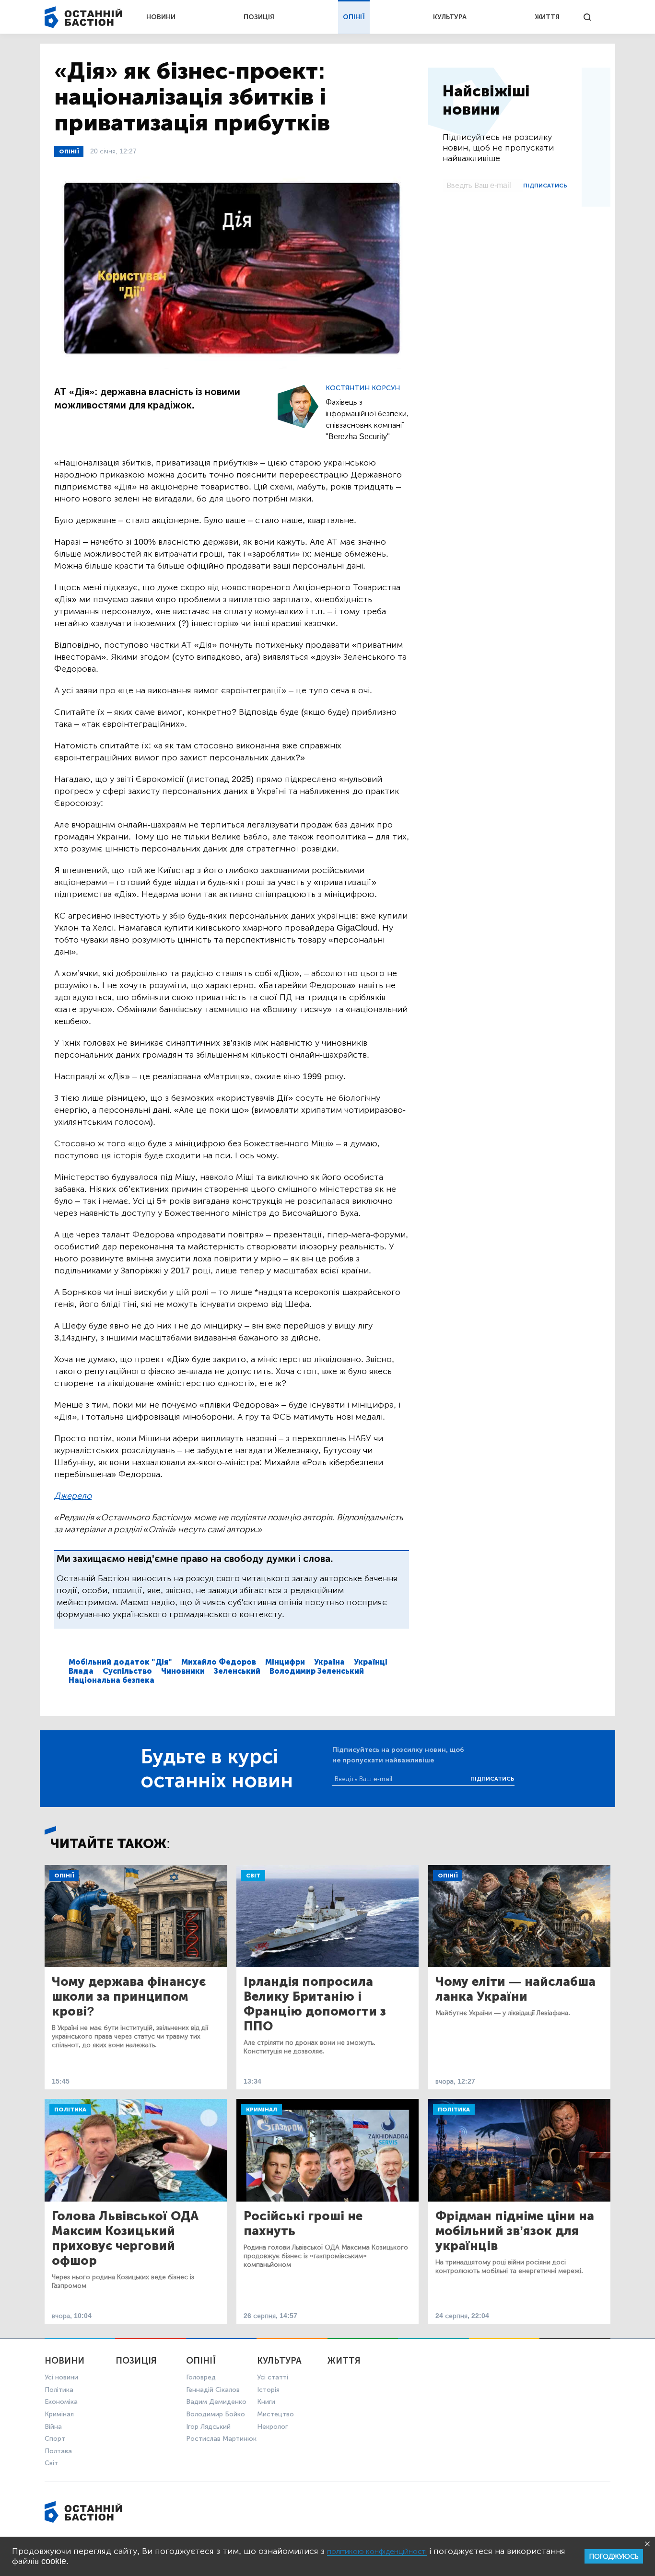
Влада (81, 1671)
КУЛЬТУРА (450, 17)
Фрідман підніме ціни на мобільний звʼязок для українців (515, 2231)
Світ (253, 1876)
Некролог (272, 2427)
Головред (201, 2377)
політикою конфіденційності (377, 2551)
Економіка (61, 2402)
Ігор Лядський (208, 2427)
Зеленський (237, 1671)
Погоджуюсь (614, 2557)
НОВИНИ (161, 17)
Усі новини (61, 2377)
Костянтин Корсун (363, 388)
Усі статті (273, 2377)
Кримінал (262, 2110)
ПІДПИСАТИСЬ (545, 186)
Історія (268, 2390)
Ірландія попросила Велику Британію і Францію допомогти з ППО (315, 2004)
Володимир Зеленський (317, 1671)
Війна (53, 2427)
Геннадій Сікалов (213, 2390)
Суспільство (127, 1671)
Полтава (58, 2451)
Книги (266, 2402)
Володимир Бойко (216, 2414)
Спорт (55, 2439)
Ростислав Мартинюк (221, 2439)
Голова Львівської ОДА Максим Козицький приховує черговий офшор (125, 2238)
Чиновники (183, 1671)
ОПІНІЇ (354, 17)
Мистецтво (275, 2414)
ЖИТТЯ (547, 17)
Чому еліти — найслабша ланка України (515, 1989)
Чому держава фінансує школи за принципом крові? (129, 1997)
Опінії (69, 152)
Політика (70, 2110)
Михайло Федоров (219, 1662)
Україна (329, 1662)
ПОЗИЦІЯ (259, 17)
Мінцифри (285, 1662)
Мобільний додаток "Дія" (120, 1662)
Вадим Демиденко (216, 2402)
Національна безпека (111, 1680)
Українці (371, 1662)
